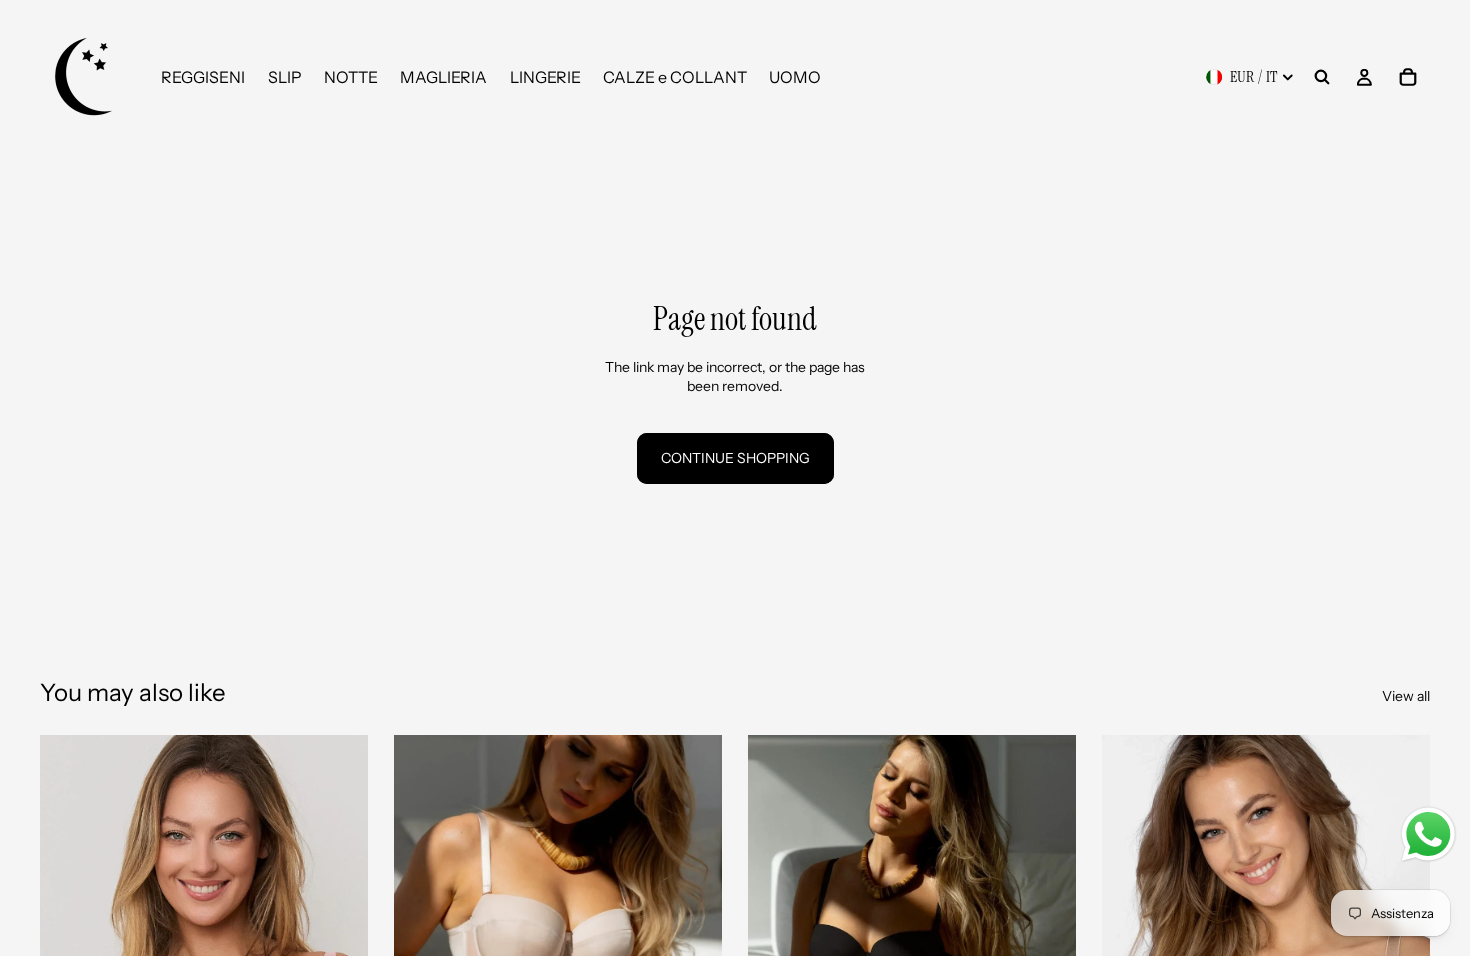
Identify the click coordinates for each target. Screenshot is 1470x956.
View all (1406, 696)
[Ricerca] (1322, 77)
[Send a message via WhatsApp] (1428, 834)
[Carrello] (1408, 77)
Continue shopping (735, 458)
